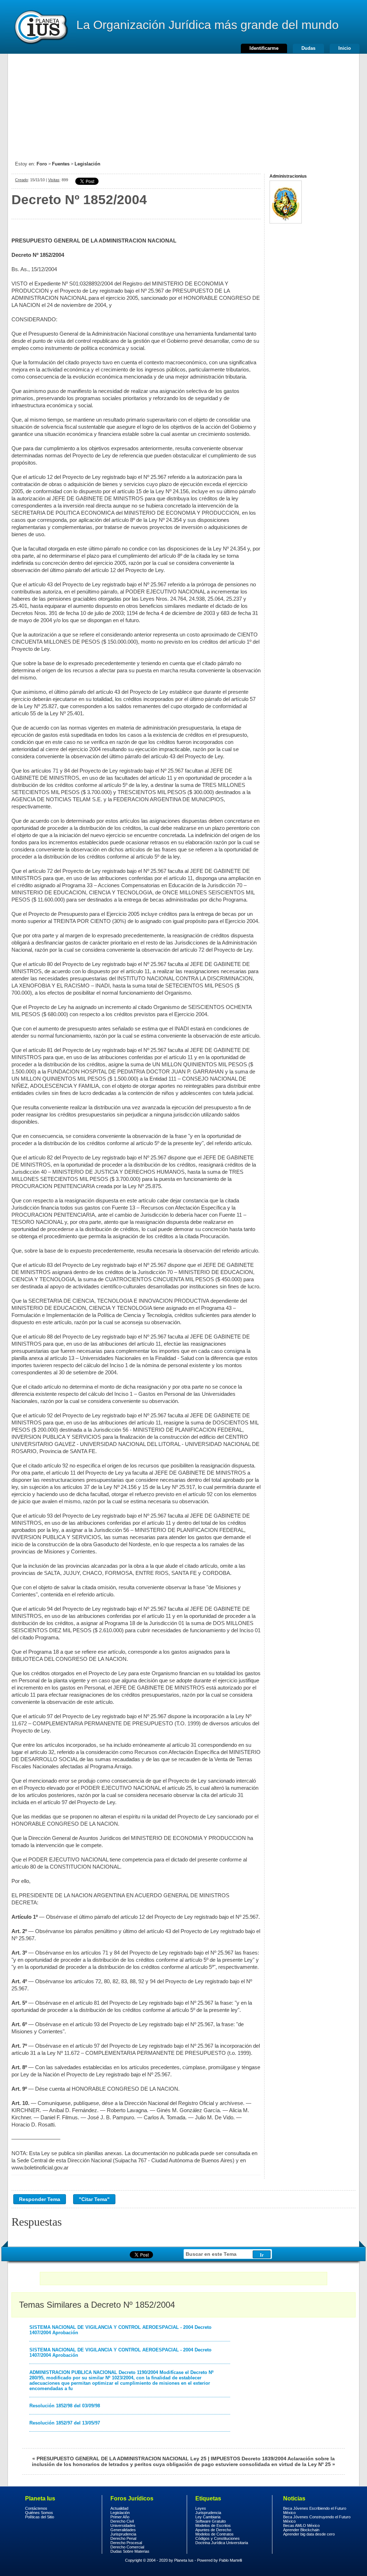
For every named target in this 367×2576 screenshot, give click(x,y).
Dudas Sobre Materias (130, 2551)
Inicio (345, 48)
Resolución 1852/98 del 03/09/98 (65, 2406)
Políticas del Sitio (40, 2517)
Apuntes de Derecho (213, 2530)
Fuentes (61, 164)
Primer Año (120, 2517)
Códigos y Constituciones (218, 2538)
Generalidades (123, 2530)
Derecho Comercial (127, 2547)
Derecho (40, 27)
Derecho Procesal (126, 2543)
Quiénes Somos (39, 2513)
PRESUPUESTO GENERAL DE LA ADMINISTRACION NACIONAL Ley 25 (121, 2459)
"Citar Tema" (94, 2199)
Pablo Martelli (230, 2560)
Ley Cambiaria (208, 2517)
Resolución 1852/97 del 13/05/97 (65, 2423)
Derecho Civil (122, 2521)
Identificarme (264, 48)
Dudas (308, 48)
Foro (42, 164)
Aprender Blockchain (301, 2530)
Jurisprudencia (123, 2534)
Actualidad (119, 2508)
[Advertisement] (183, 104)
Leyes (201, 2508)
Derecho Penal (123, 2538)
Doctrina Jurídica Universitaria (222, 2543)
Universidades (123, 2525)
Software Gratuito (211, 2521)
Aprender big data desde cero (309, 2534)
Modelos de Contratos (215, 2534)
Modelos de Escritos (213, 2525)
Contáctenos (36, 2508)
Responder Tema (40, 2199)
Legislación (87, 164)
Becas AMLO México (301, 2525)
